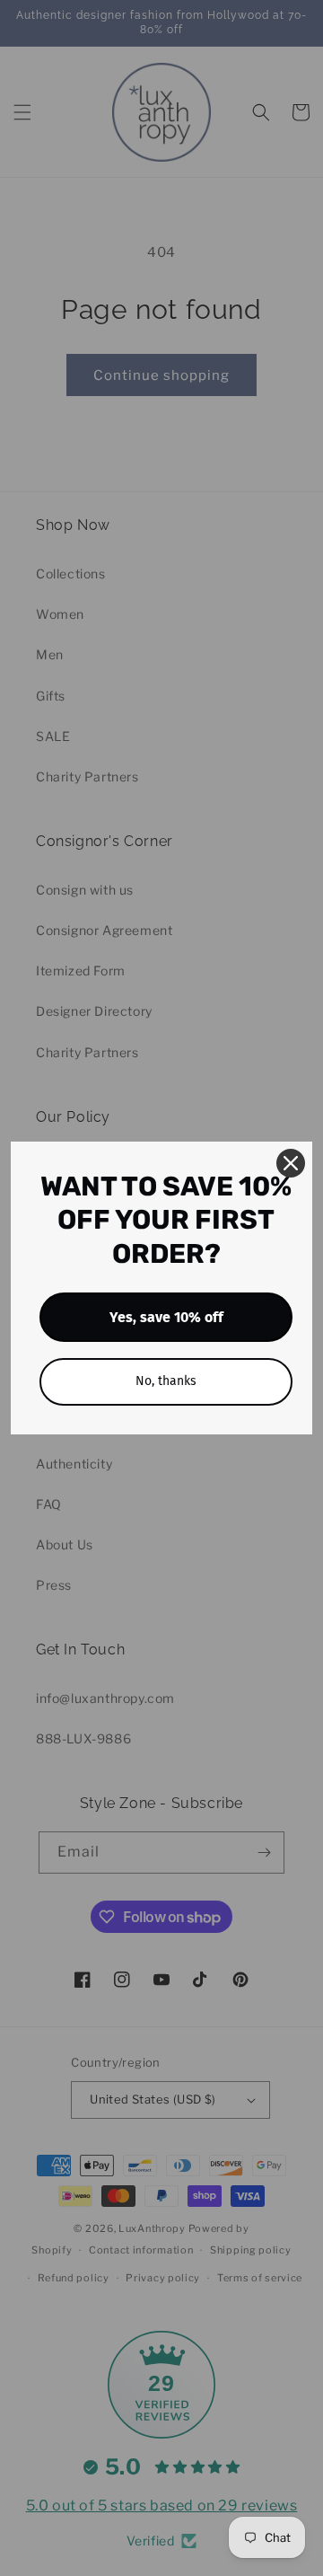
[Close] (291, 1163)
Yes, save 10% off (166, 1317)
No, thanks (166, 1381)
